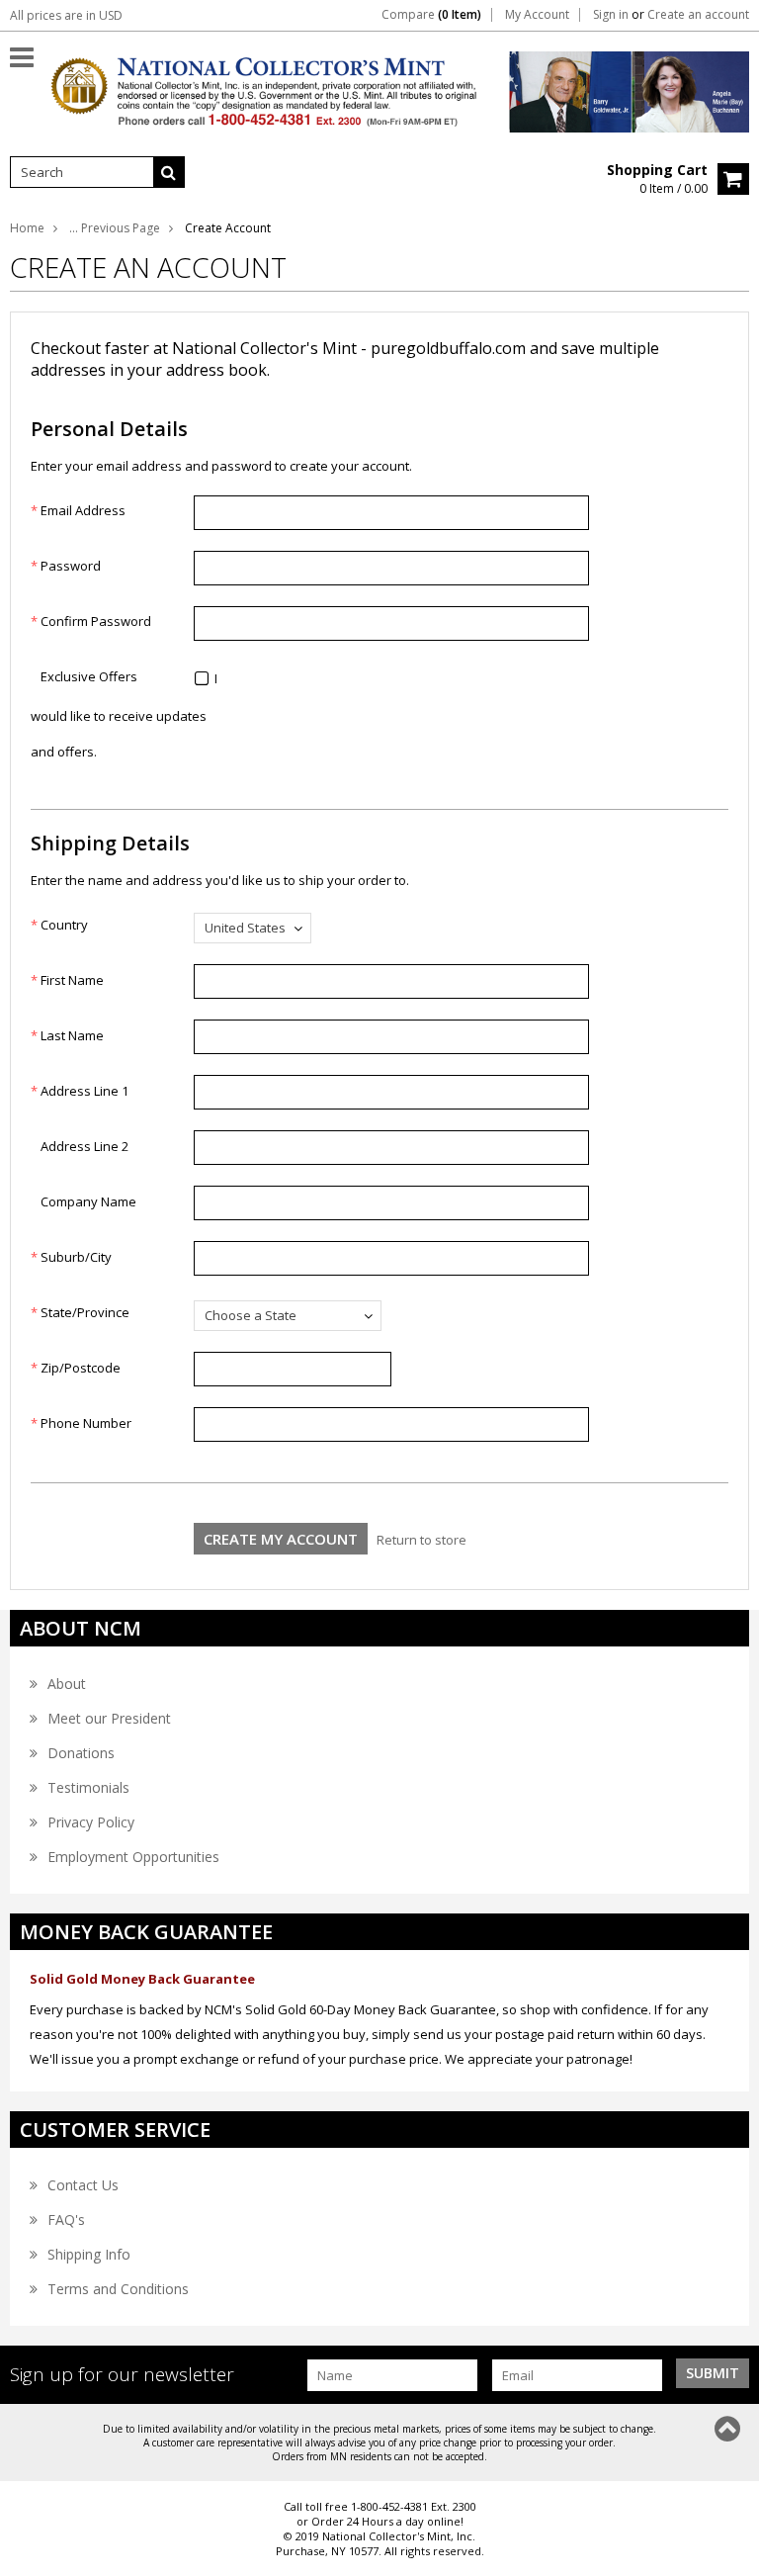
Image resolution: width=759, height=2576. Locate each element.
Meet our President (109, 1718)
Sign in (611, 15)
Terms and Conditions (118, 2289)
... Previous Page (115, 228)
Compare (431, 15)
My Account (537, 15)
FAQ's (66, 2220)
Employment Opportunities (133, 1857)
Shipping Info (89, 2254)
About (67, 1684)
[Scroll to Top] (729, 2429)
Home (27, 228)
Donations (81, 1753)
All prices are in (66, 15)
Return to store (422, 1540)
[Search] (169, 172)
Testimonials (88, 1787)
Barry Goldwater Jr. (548, 87)
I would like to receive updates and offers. (124, 715)
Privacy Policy (91, 1822)
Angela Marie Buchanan (684, 87)
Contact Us (83, 2185)
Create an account (698, 15)
